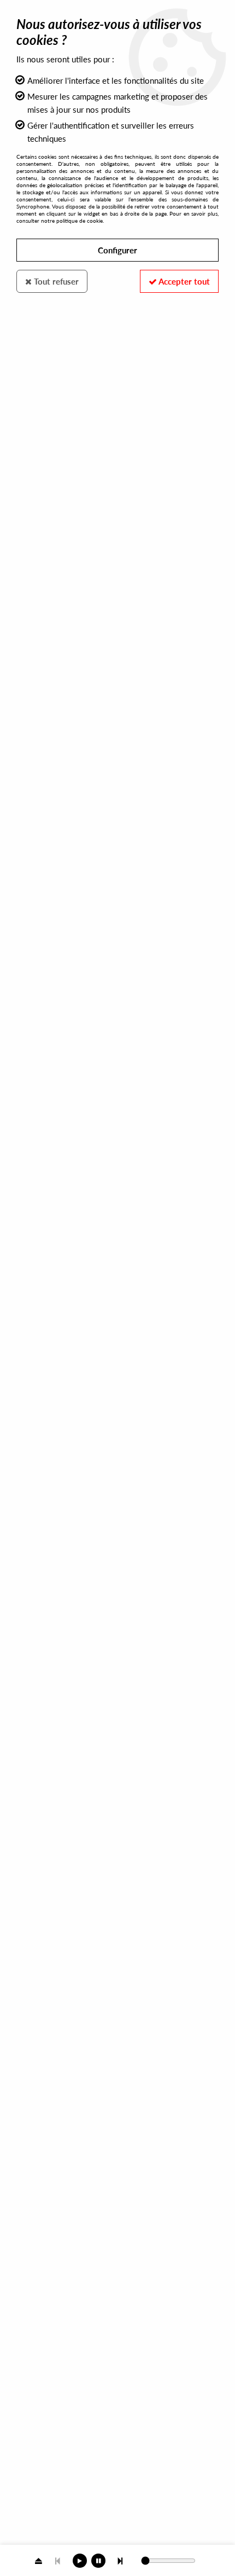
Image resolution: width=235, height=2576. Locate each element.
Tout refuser (55, 281)
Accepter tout (183, 281)
